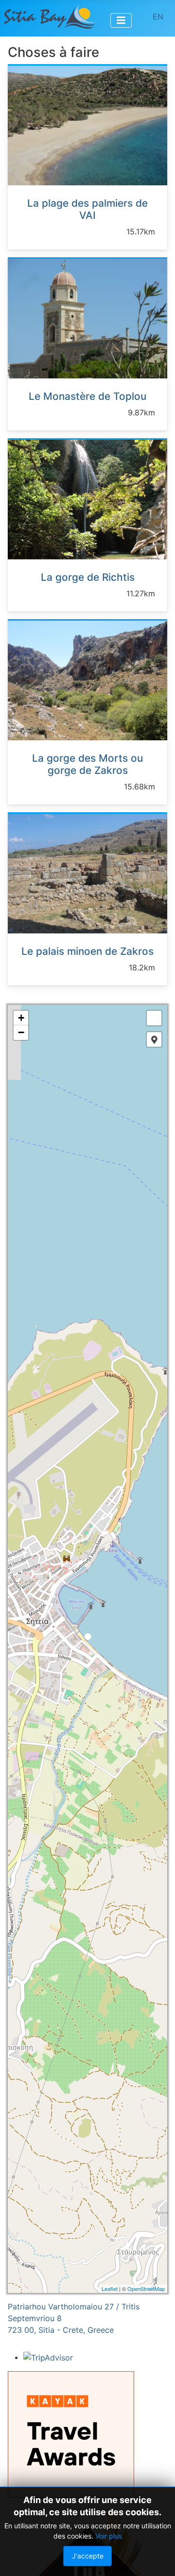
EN (158, 17)
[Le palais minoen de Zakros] (87, 873)
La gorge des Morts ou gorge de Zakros (87, 764)
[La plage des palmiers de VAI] (87, 125)
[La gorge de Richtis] (87, 499)
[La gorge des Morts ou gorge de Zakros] (87, 680)
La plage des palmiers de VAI (87, 209)
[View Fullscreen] (154, 1018)
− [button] (21, 1032)
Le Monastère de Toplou (87, 396)
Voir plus (109, 2536)
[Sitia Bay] (50, 16)
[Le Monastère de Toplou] (87, 318)
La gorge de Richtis (88, 577)
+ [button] (21, 1018)
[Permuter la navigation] (121, 20)
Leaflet (110, 2289)
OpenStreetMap (146, 2289)
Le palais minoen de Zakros (87, 951)
